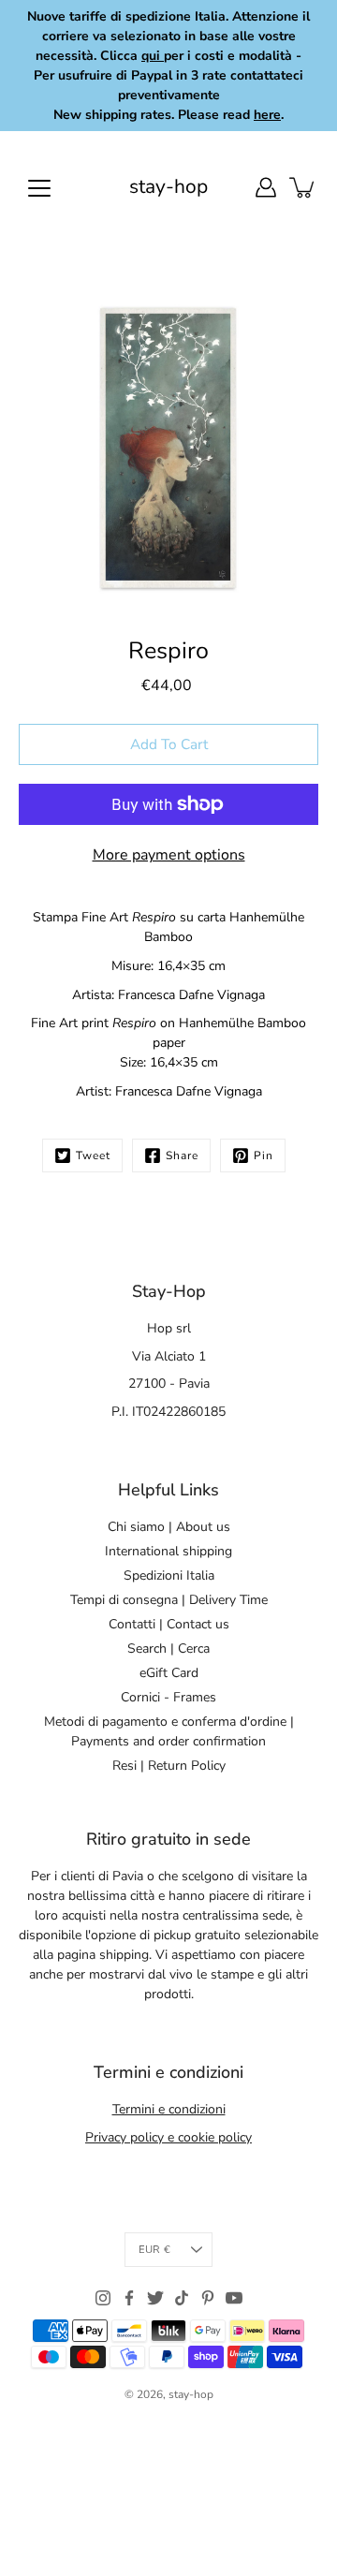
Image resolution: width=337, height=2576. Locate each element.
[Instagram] (103, 2298)
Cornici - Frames (168, 1697)
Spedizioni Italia (169, 1575)
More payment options (169, 855)
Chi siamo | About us (169, 1527)
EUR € (154, 2250)
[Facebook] (129, 2298)
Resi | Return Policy (169, 1766)
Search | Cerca (168, 1649)
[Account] (266, 187)
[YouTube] (234, 2298)
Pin (264, 1156)
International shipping (168, 1551)
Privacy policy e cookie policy (168, 2137)
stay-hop (168, 187)
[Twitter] (155, 2298)
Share (182, 1156)
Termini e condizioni (169, 2109)
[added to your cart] (303, 187)
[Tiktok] (182, 2298)
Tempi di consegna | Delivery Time (169, 1600)
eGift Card (169, 1673)
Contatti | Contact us (169, 1624)
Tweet (93, 1156)
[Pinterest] (208, 2298)
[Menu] (39, 188)
